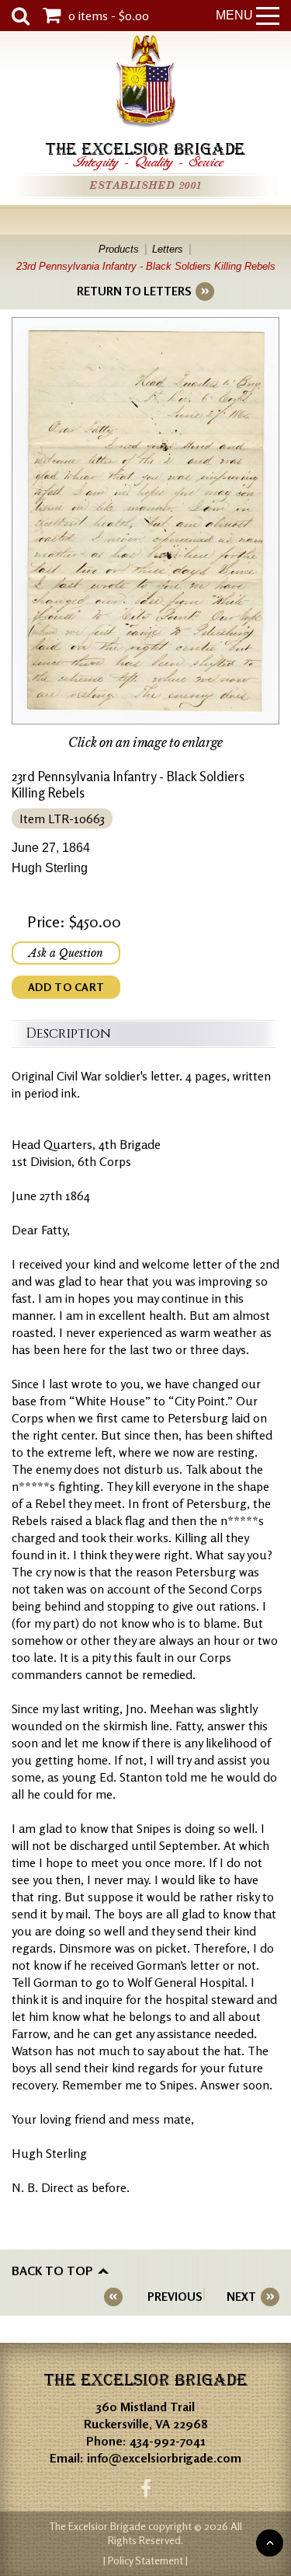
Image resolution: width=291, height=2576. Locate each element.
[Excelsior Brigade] (146, 84)
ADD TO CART (66, 987)
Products (119, 249)
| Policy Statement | (145, 2560)
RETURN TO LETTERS (134, 291)
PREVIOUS (175, 2297)
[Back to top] (270, 2543)
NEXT (241, 2297)
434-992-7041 (168, 2441)
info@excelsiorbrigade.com (164, 2458)
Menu (234, 15)
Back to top (52, 2271)
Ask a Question (66, 953)
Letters (168, 249)
